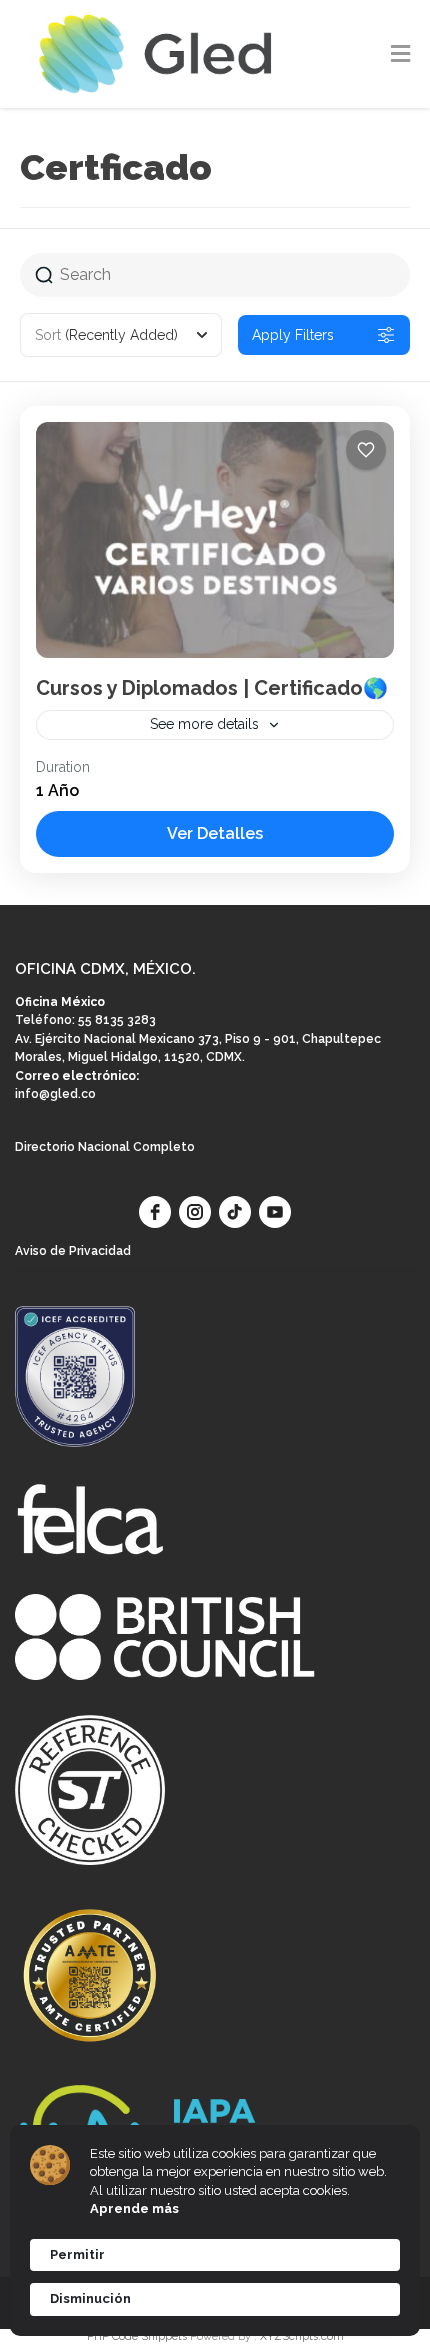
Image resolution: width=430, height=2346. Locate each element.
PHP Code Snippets (137, 2336)
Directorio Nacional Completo (105, 1147)
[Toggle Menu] (400, 55)
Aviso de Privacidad (73, 1251)
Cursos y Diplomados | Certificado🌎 (212, 688)
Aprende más (134, 2208)
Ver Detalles (215, 833)
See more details (204, 724)
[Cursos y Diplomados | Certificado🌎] (215, 540)
